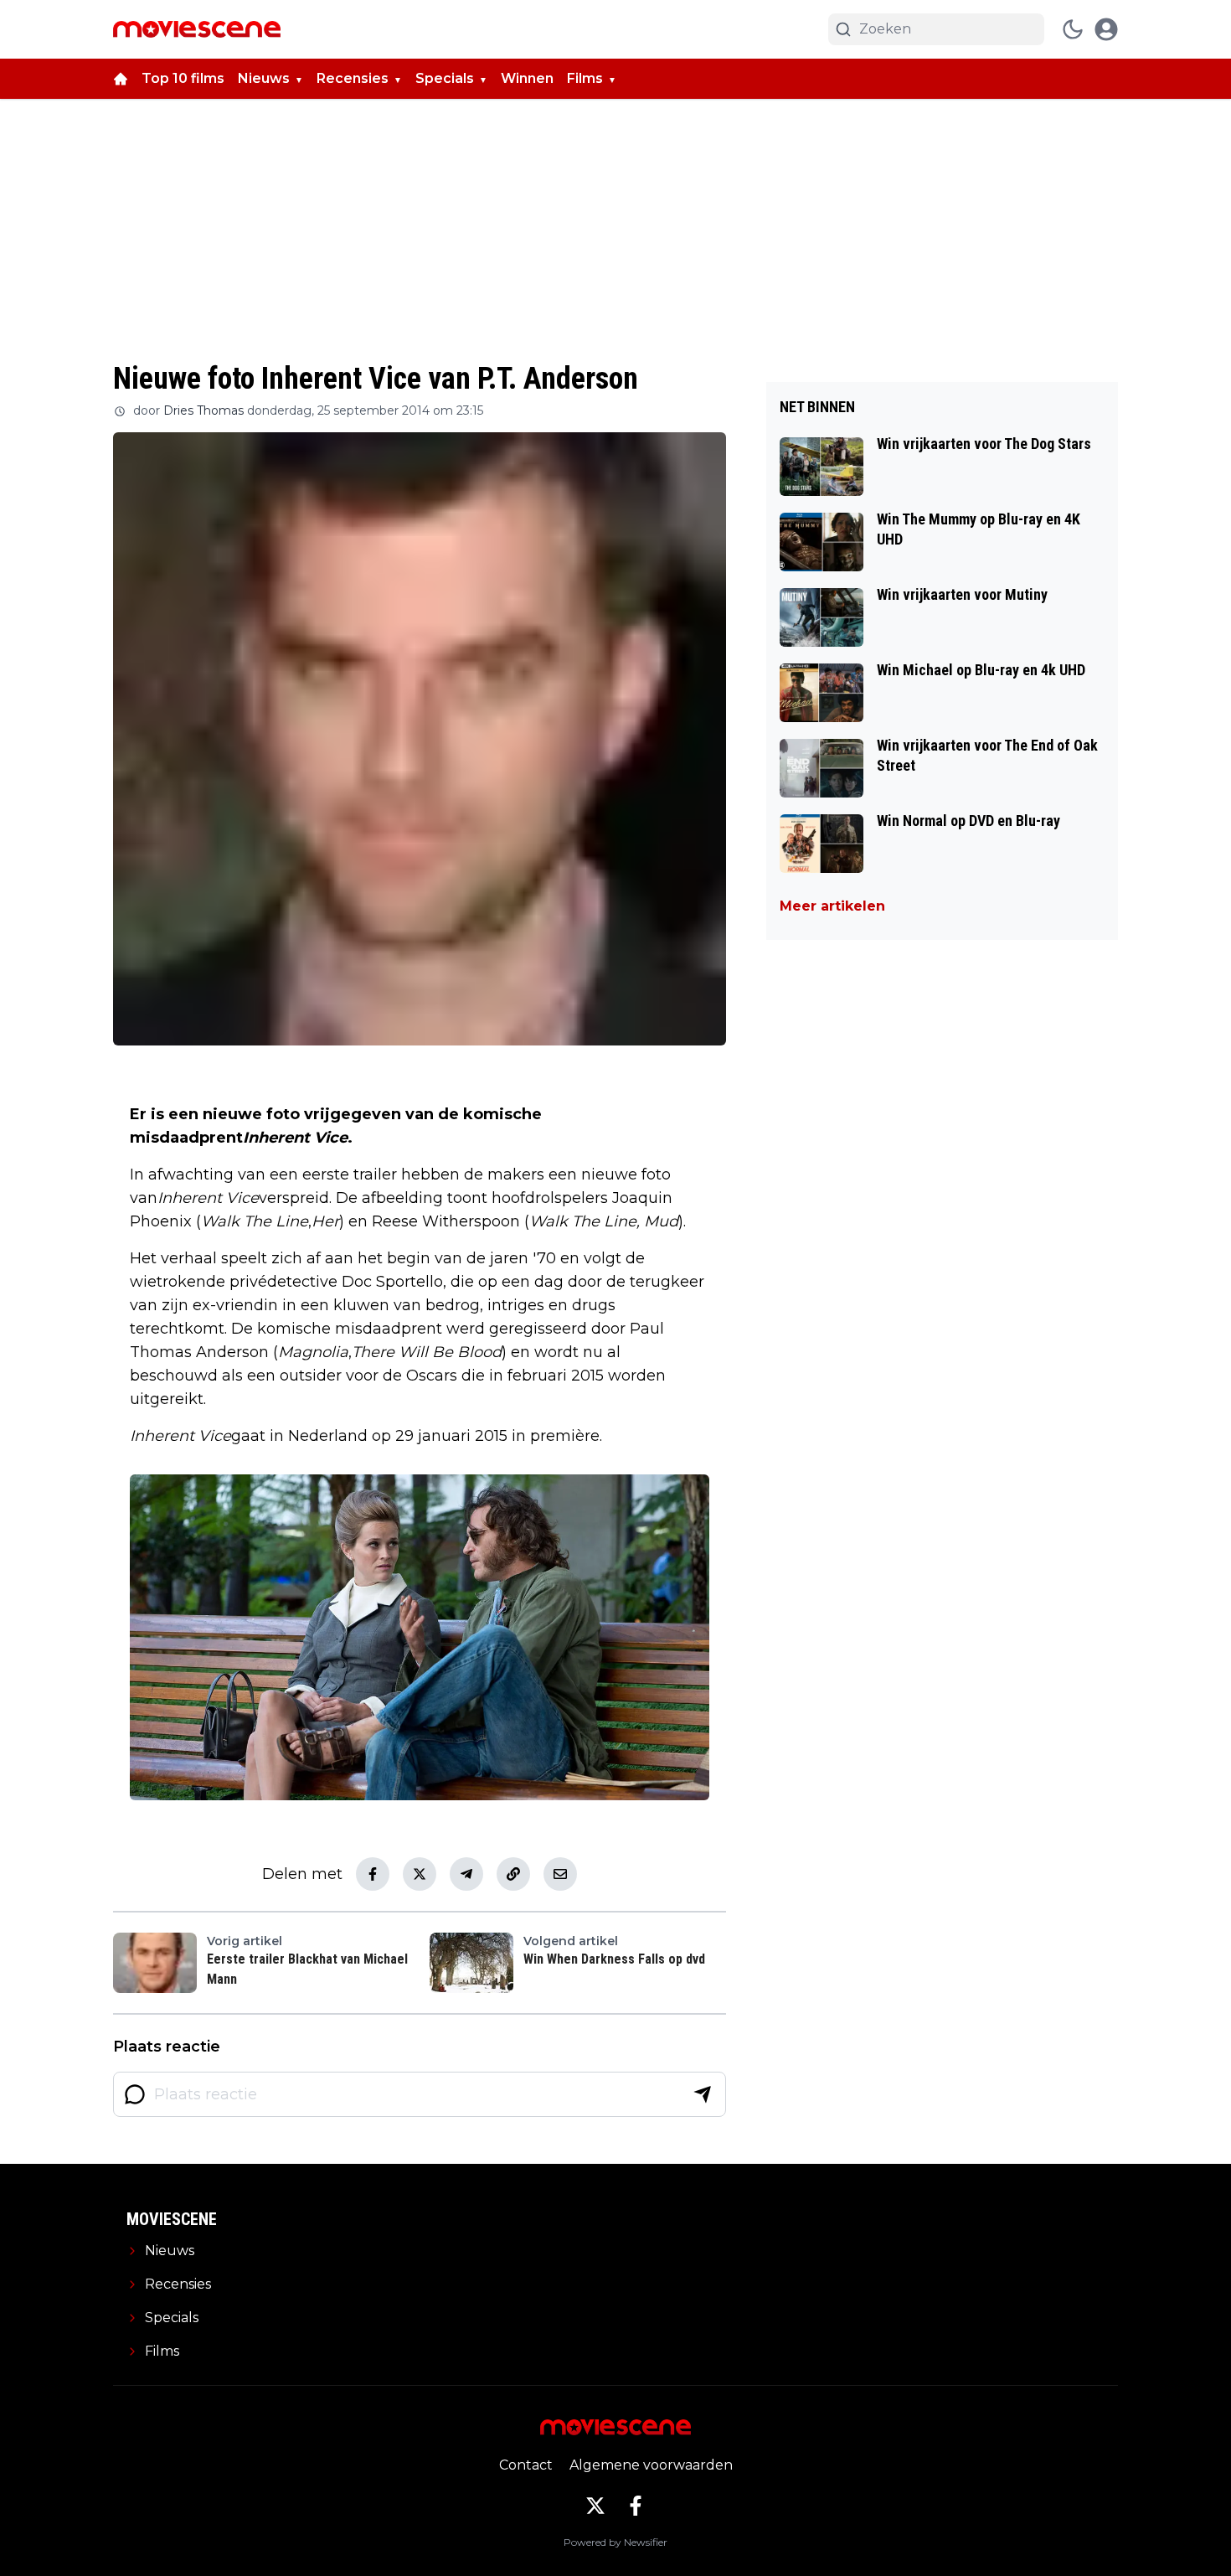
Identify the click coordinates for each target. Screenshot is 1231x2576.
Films (585, 78)
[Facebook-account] (636, 2506)
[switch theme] (1073, 29)
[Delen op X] (420, 1874)
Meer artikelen (832, 906)
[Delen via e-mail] (560, 1874)
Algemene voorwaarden (651, 2465)
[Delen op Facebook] (373, 1874)
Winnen (527, 78)
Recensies (353, 78)
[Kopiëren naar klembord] (513, 1874)
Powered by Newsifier (615, 2542)
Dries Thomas (203, 410)
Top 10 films (183, 78)
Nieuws (264, 78)
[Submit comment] (703, 2094)
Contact (526, 2465)
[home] (121, 79)
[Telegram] (466, 1874)
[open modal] (1106, 29)
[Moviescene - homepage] (197, 29)
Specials (445, 78)
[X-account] (595, 2506)
